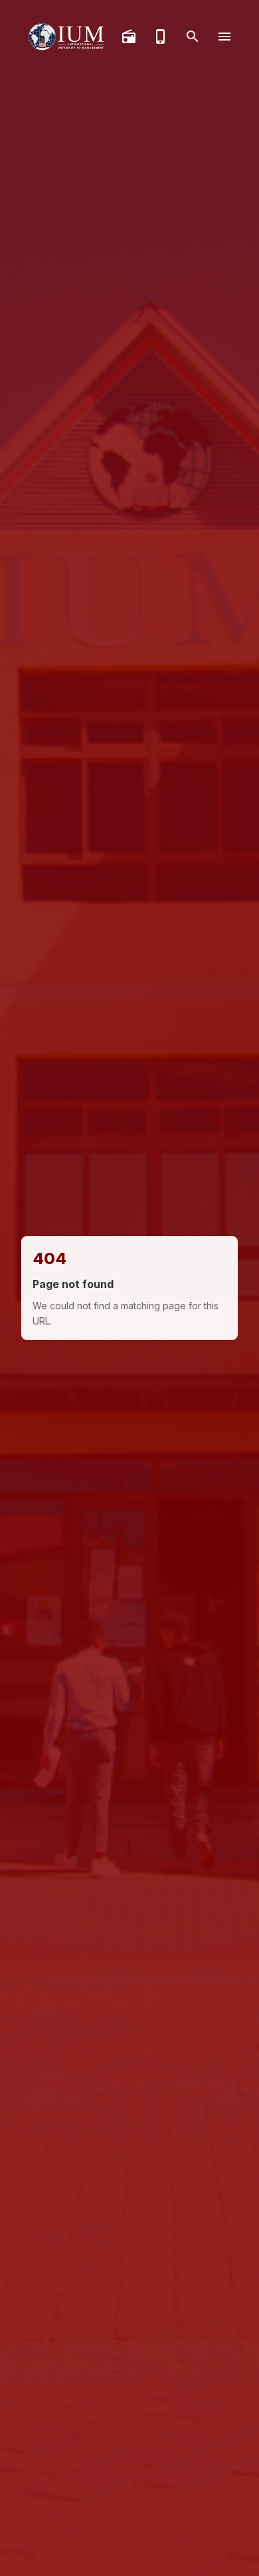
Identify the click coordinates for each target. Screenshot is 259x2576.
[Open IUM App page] (161, 37)
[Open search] (193, 37)
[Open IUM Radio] (129, 37)
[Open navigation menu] (224, 37)
